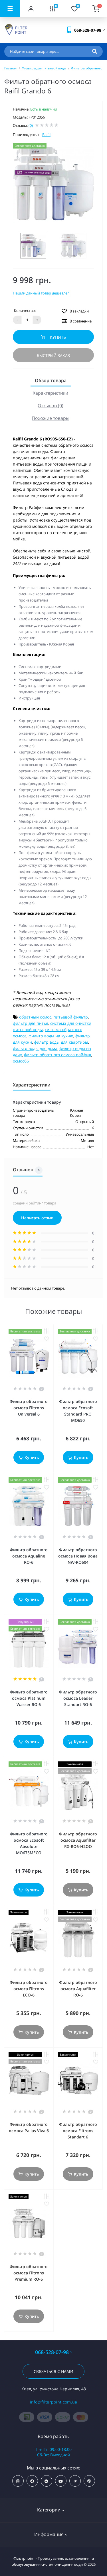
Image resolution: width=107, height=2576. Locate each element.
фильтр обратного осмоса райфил (57, 1055)
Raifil (46, 135)
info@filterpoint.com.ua (54, 2402)
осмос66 (21, 1061)
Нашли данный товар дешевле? (41, 293)
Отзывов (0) (51, 406)
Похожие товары (51, 418)
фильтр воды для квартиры (61, 1042)
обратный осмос (35, 1017)
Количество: (25, 310)
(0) (31, 125)
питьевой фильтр (71, 1017)
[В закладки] (47, 1339)
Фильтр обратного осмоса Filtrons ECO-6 (29, 1989)
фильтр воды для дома (35, 1048)
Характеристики (51, 393)
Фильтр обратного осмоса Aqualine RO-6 (29, 1556)
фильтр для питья (31, 1023)
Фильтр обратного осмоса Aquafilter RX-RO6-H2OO (78, 1840)
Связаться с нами (53, 2371)
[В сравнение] (47, 1331)
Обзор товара (51, 380)
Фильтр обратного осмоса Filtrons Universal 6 (29, 1408)
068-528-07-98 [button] (52, 2352)
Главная (10, 68)
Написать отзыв (37, 1218)
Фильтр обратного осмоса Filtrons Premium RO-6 (29, 2273)
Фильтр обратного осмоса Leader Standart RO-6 (78, 1698)
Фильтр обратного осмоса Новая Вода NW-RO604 (78, 1556)
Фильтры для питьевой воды (44, 68)
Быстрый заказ (53, 355)
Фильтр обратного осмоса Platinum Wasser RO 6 (29, 1698)
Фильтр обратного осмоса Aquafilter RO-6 (78, 1989)
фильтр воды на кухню (51, 1036)
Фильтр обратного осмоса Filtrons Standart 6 (78, 2131)
